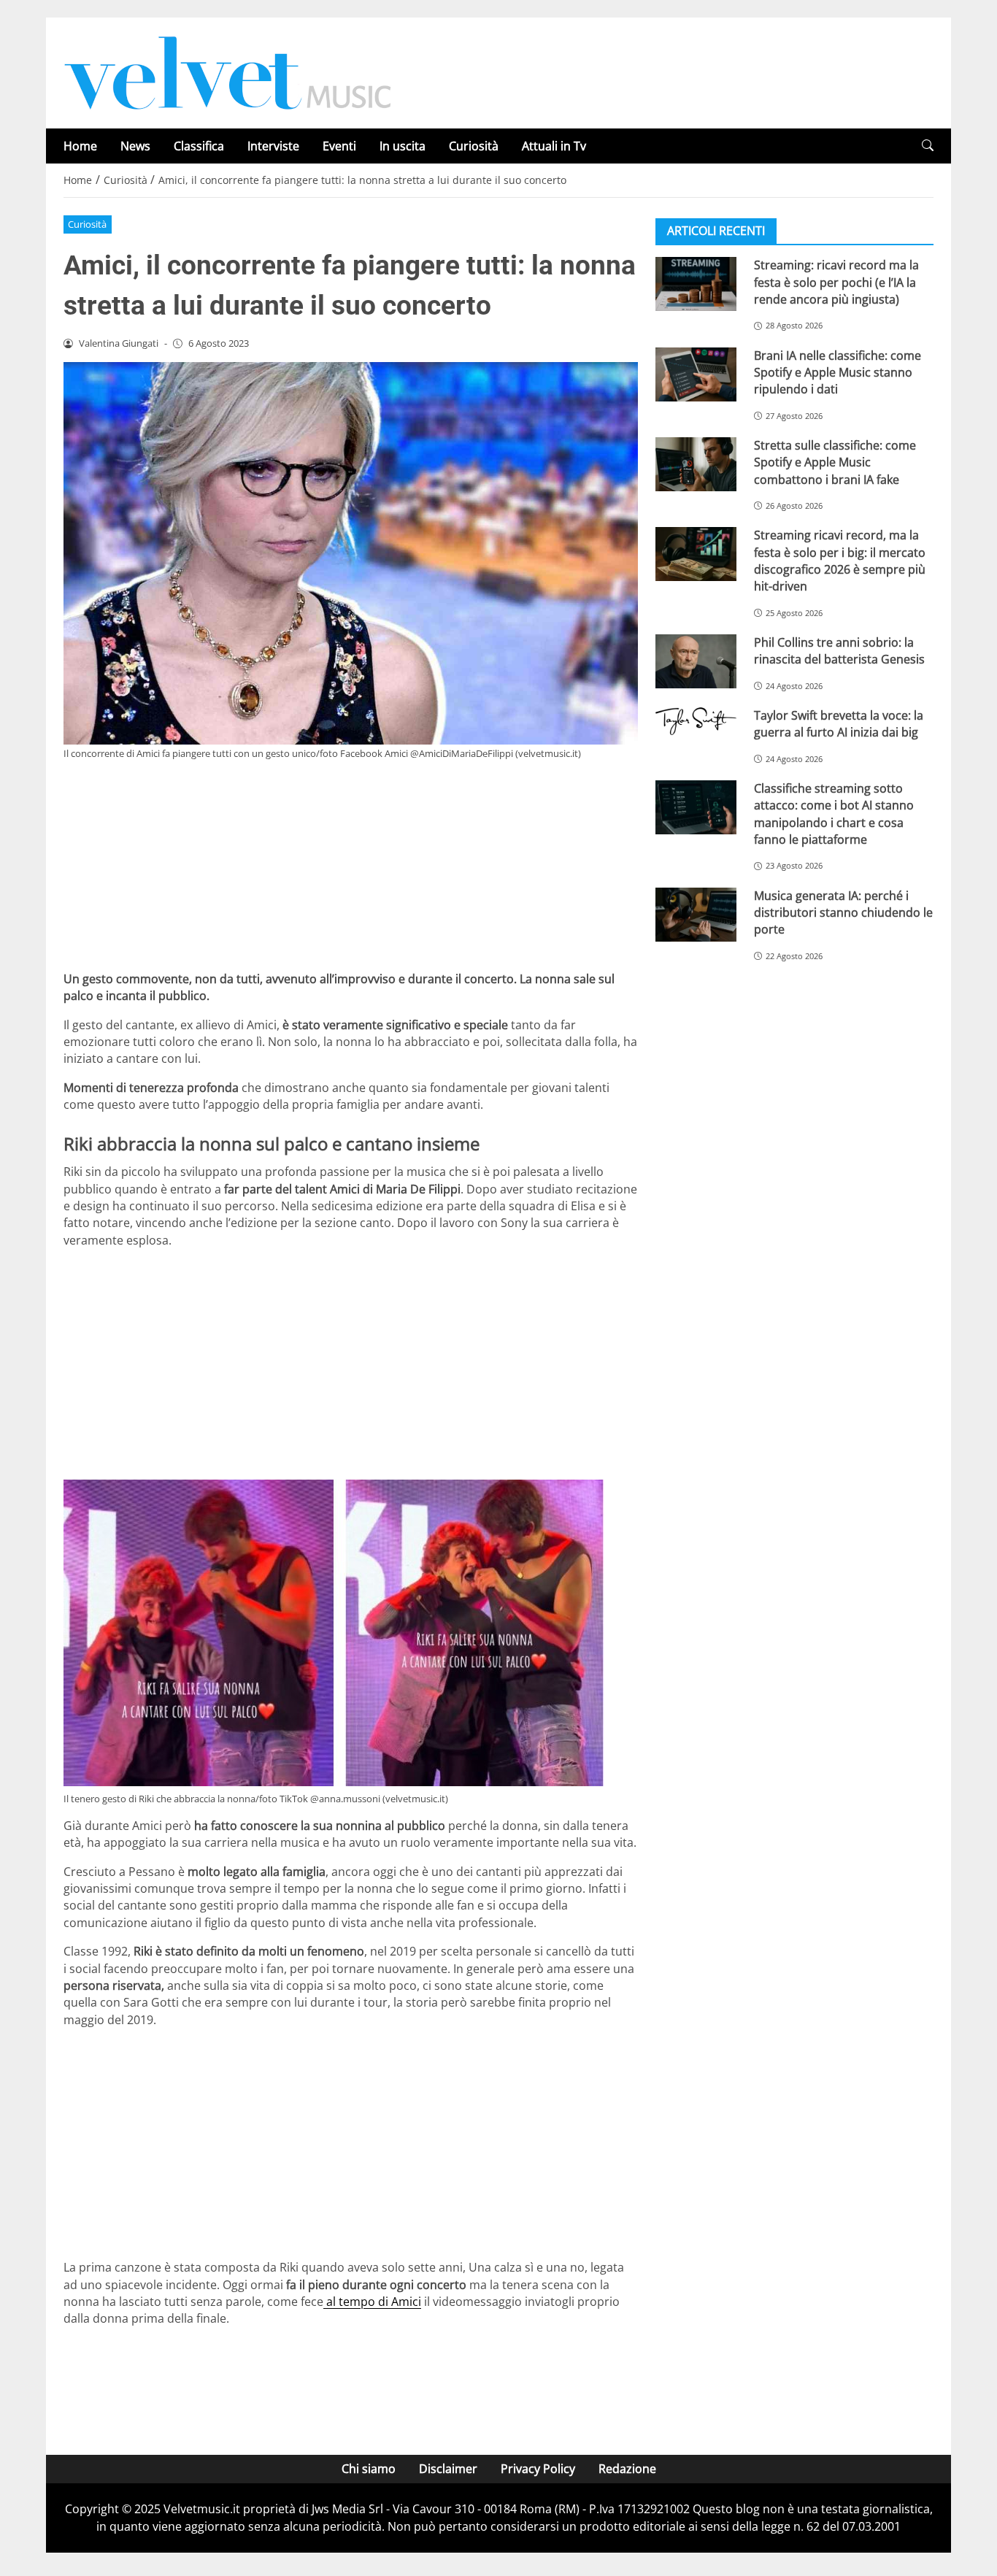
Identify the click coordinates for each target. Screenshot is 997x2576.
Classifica (199, 146)
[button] (928, 146)
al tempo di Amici (372, 2302)
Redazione (627, 2469)
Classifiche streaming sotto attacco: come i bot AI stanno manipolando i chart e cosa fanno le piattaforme (834, 814)
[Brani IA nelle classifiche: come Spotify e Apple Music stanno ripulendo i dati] (696, 374)
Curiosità (474, 146)
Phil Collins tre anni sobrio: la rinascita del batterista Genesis (839, 651)
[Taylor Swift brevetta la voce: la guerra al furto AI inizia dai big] (696, 721)
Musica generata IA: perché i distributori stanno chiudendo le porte (843, 912)
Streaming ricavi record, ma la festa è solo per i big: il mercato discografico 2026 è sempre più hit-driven (840, 561)
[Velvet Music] (228, 72)
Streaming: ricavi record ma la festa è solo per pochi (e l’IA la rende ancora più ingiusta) (836, 282)
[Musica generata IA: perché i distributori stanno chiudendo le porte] (696, 914)
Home (80, 146)
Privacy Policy (538, 2469)
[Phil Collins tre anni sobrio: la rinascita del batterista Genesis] (696, 661)
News (135, 146)
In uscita (403, 146)
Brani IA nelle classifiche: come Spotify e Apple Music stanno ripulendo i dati (838, 372)
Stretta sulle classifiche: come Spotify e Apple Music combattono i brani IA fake (835, 462)
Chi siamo (369, 2469)
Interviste (273, 146)
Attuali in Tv (554, 146)
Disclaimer (448, 2469)
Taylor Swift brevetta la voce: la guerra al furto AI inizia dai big (839, 724)
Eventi (339, 146)
